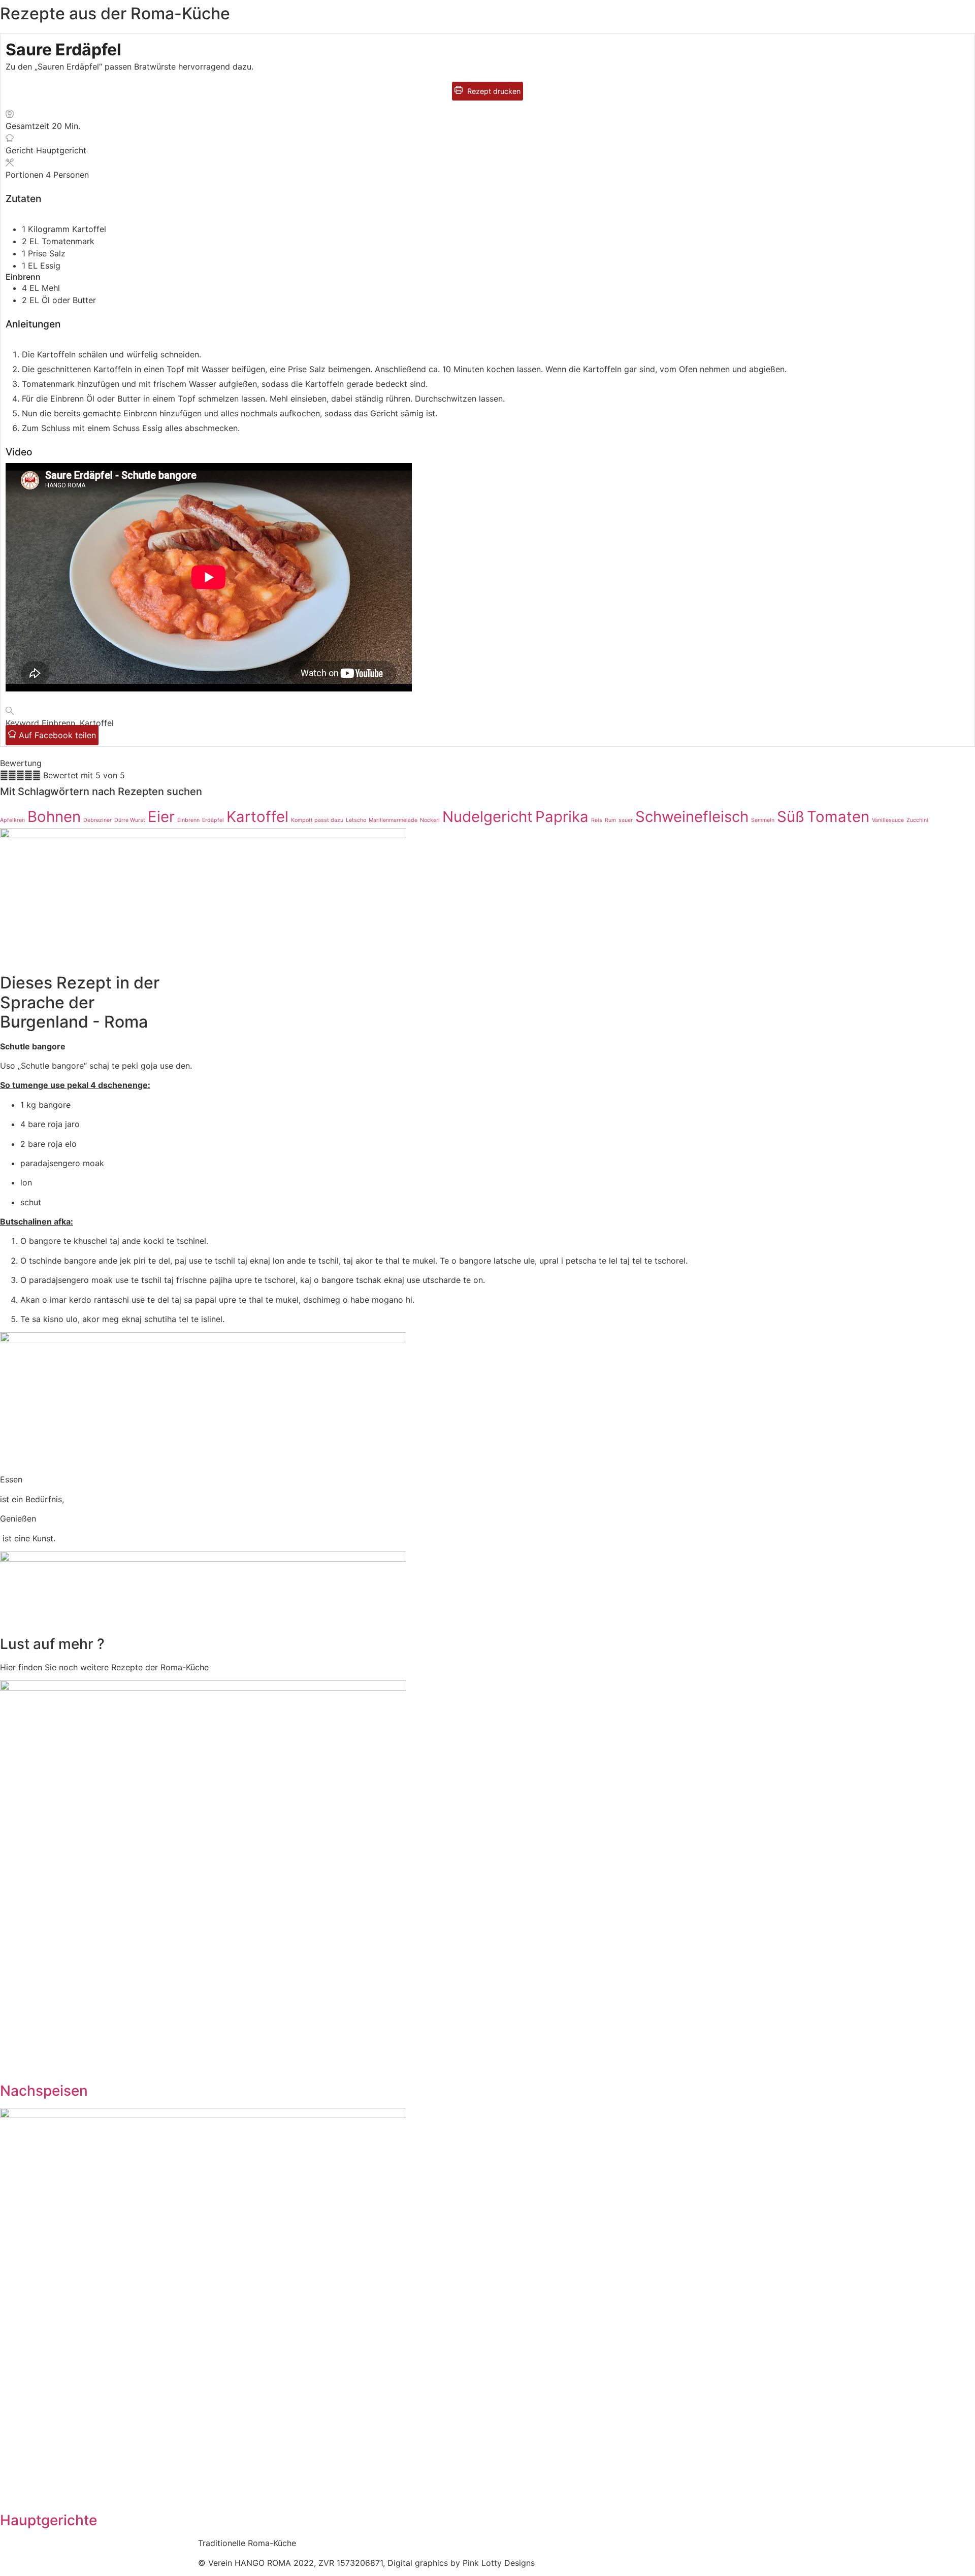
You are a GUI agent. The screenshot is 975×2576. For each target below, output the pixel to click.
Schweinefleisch (692, 817)
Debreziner (97, 820)
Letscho (356, 820)
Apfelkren (12, 820)
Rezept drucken (493, 91)
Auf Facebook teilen (56, 735)
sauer (626, 820)
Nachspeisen (44, 2091)
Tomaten (838, 817)
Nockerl (430, 820)
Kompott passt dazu (317, 820)
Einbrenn (188, 820)
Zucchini (917, 820)
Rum (610, 820)
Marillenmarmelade (393, 820)
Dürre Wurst (130, 820)
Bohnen (54, 817)
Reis (597, 820)
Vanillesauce (888, 820)
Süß (791, 817)
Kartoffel (257, 817)
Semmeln (763, 820)
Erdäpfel (213, 820)
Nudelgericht (487, 817)
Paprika (562, 817)
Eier (161, 817)
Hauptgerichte (48, 2520)
